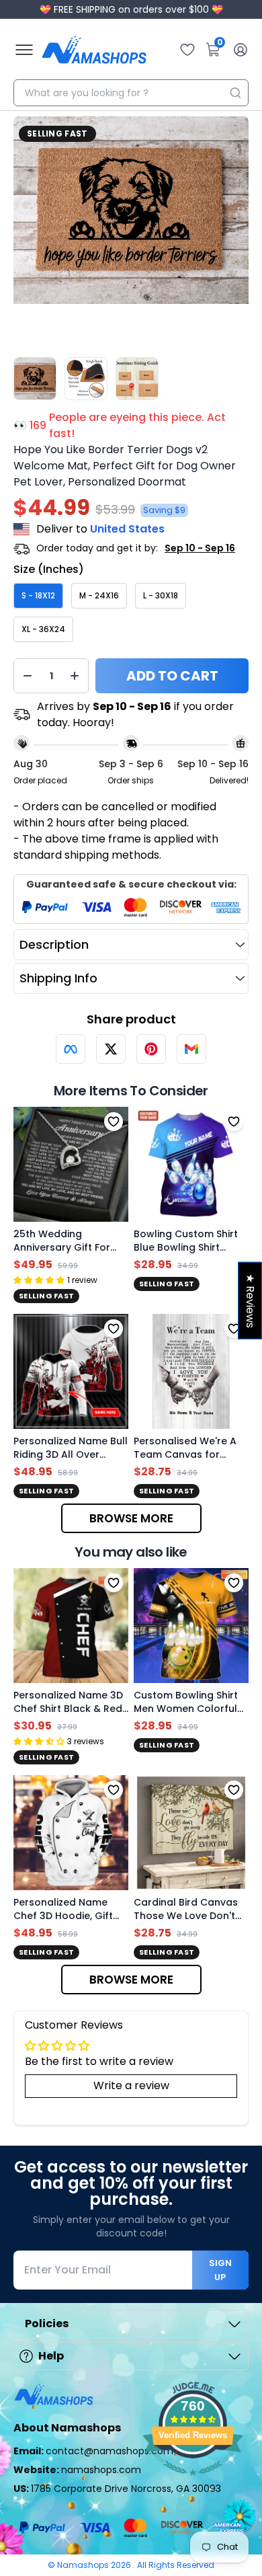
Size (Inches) (49, 569)
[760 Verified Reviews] (193, 2482)
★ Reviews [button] (250, 1300)
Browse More (131, 1518)
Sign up (220, 2270)
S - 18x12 (38, 595)
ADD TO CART (172, 676)
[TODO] (71, 1049)
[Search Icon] (235, 93)
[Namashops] (94, 50)
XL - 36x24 (43, 629)
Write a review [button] (131, 2085)
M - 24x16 (99, 595)
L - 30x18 (161, 595)
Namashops (84, 2565)
